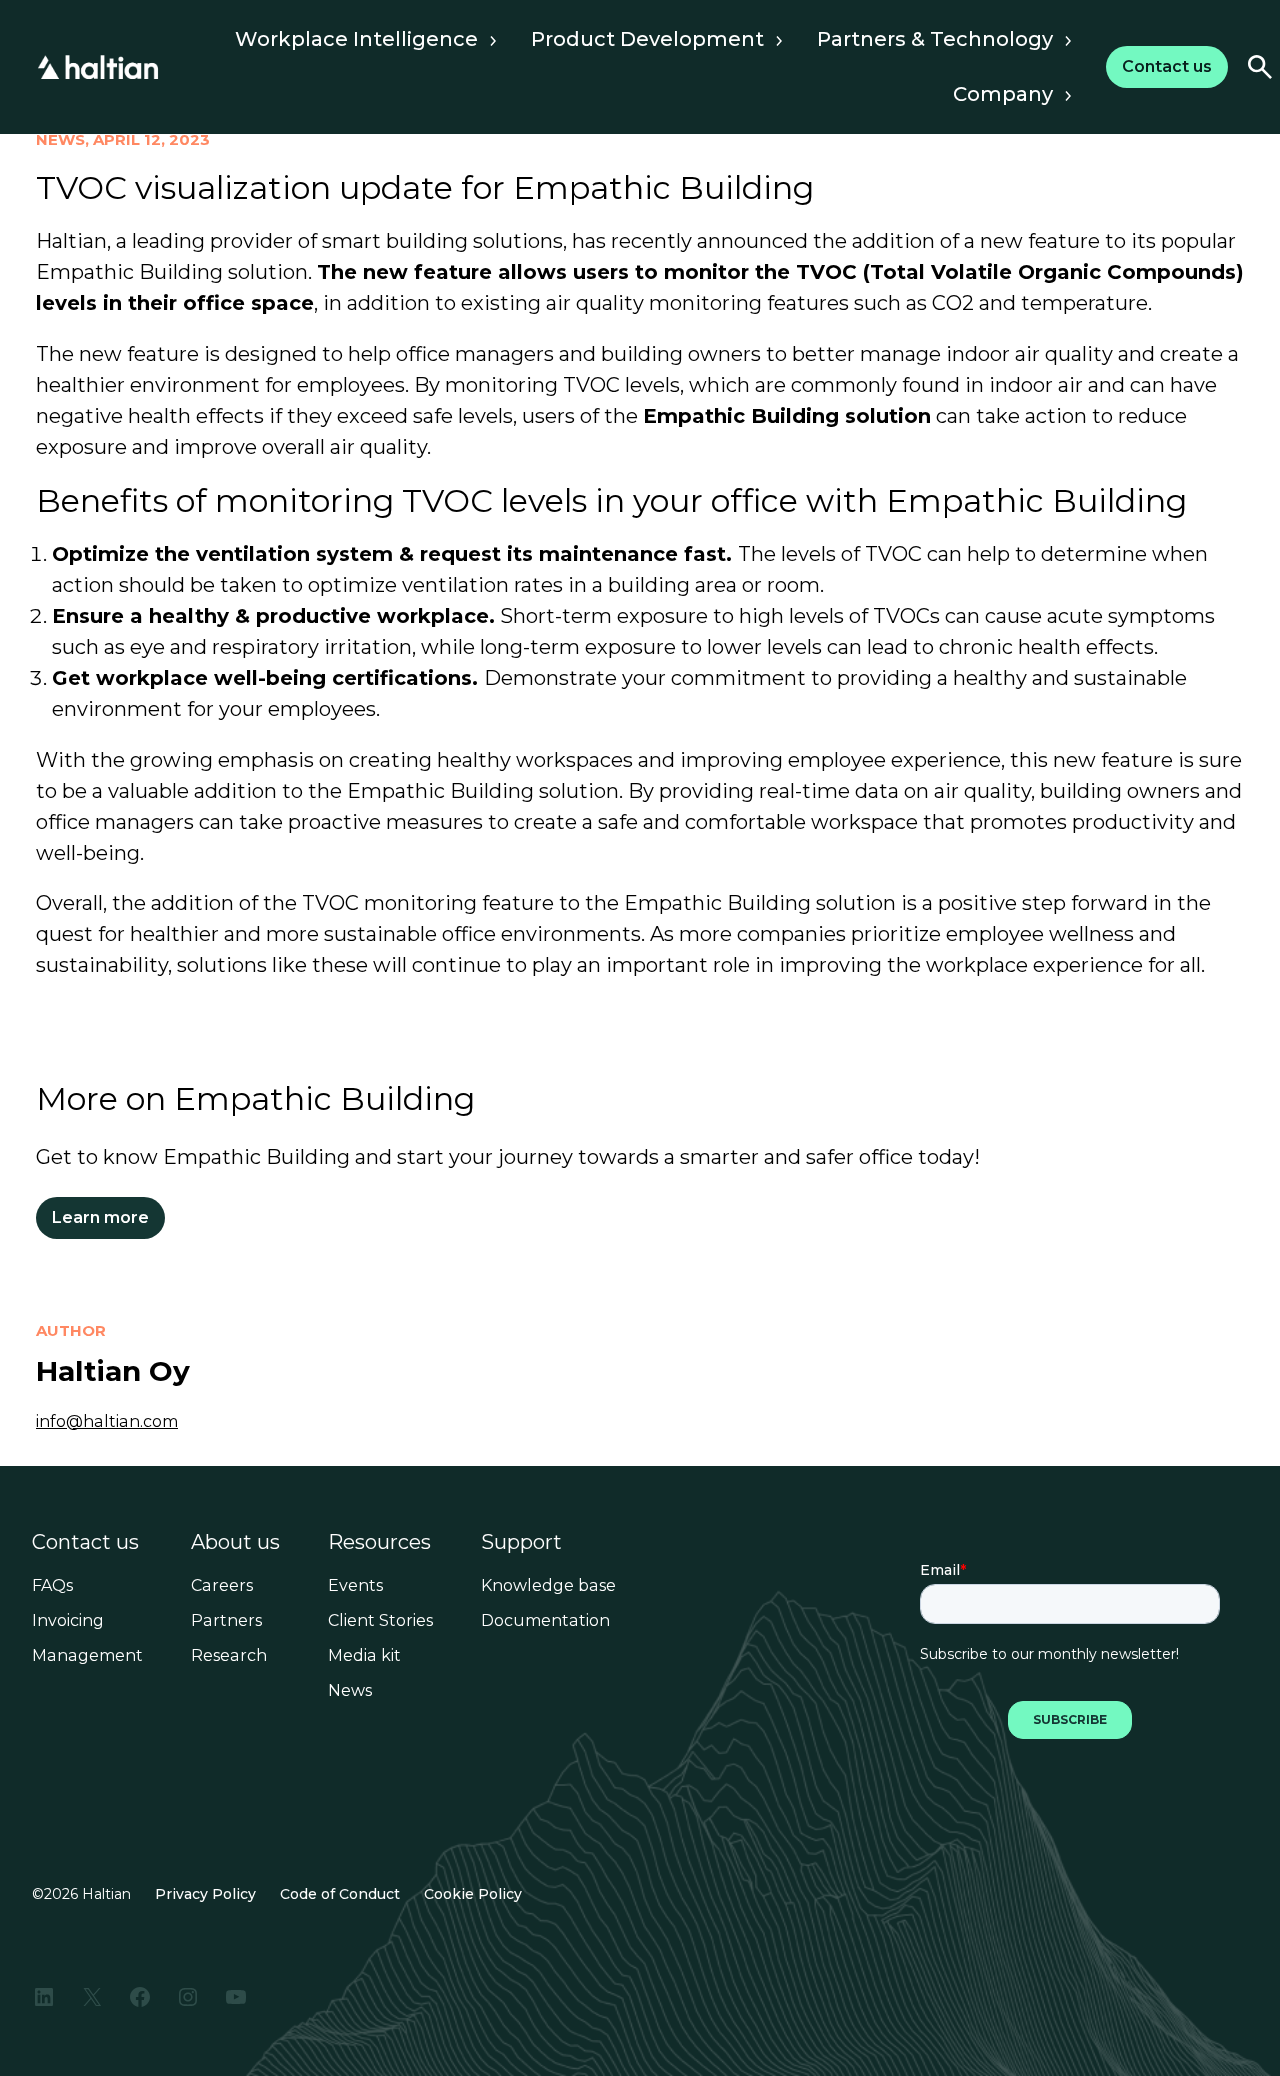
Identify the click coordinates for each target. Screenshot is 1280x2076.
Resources (379, 1542)
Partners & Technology (935, 39)
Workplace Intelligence (356, 39)
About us (235, 1542)
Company (1003, 94)
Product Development (647, 39)
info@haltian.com (107, 1421)
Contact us (85, 1542)
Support (521, 1542)
